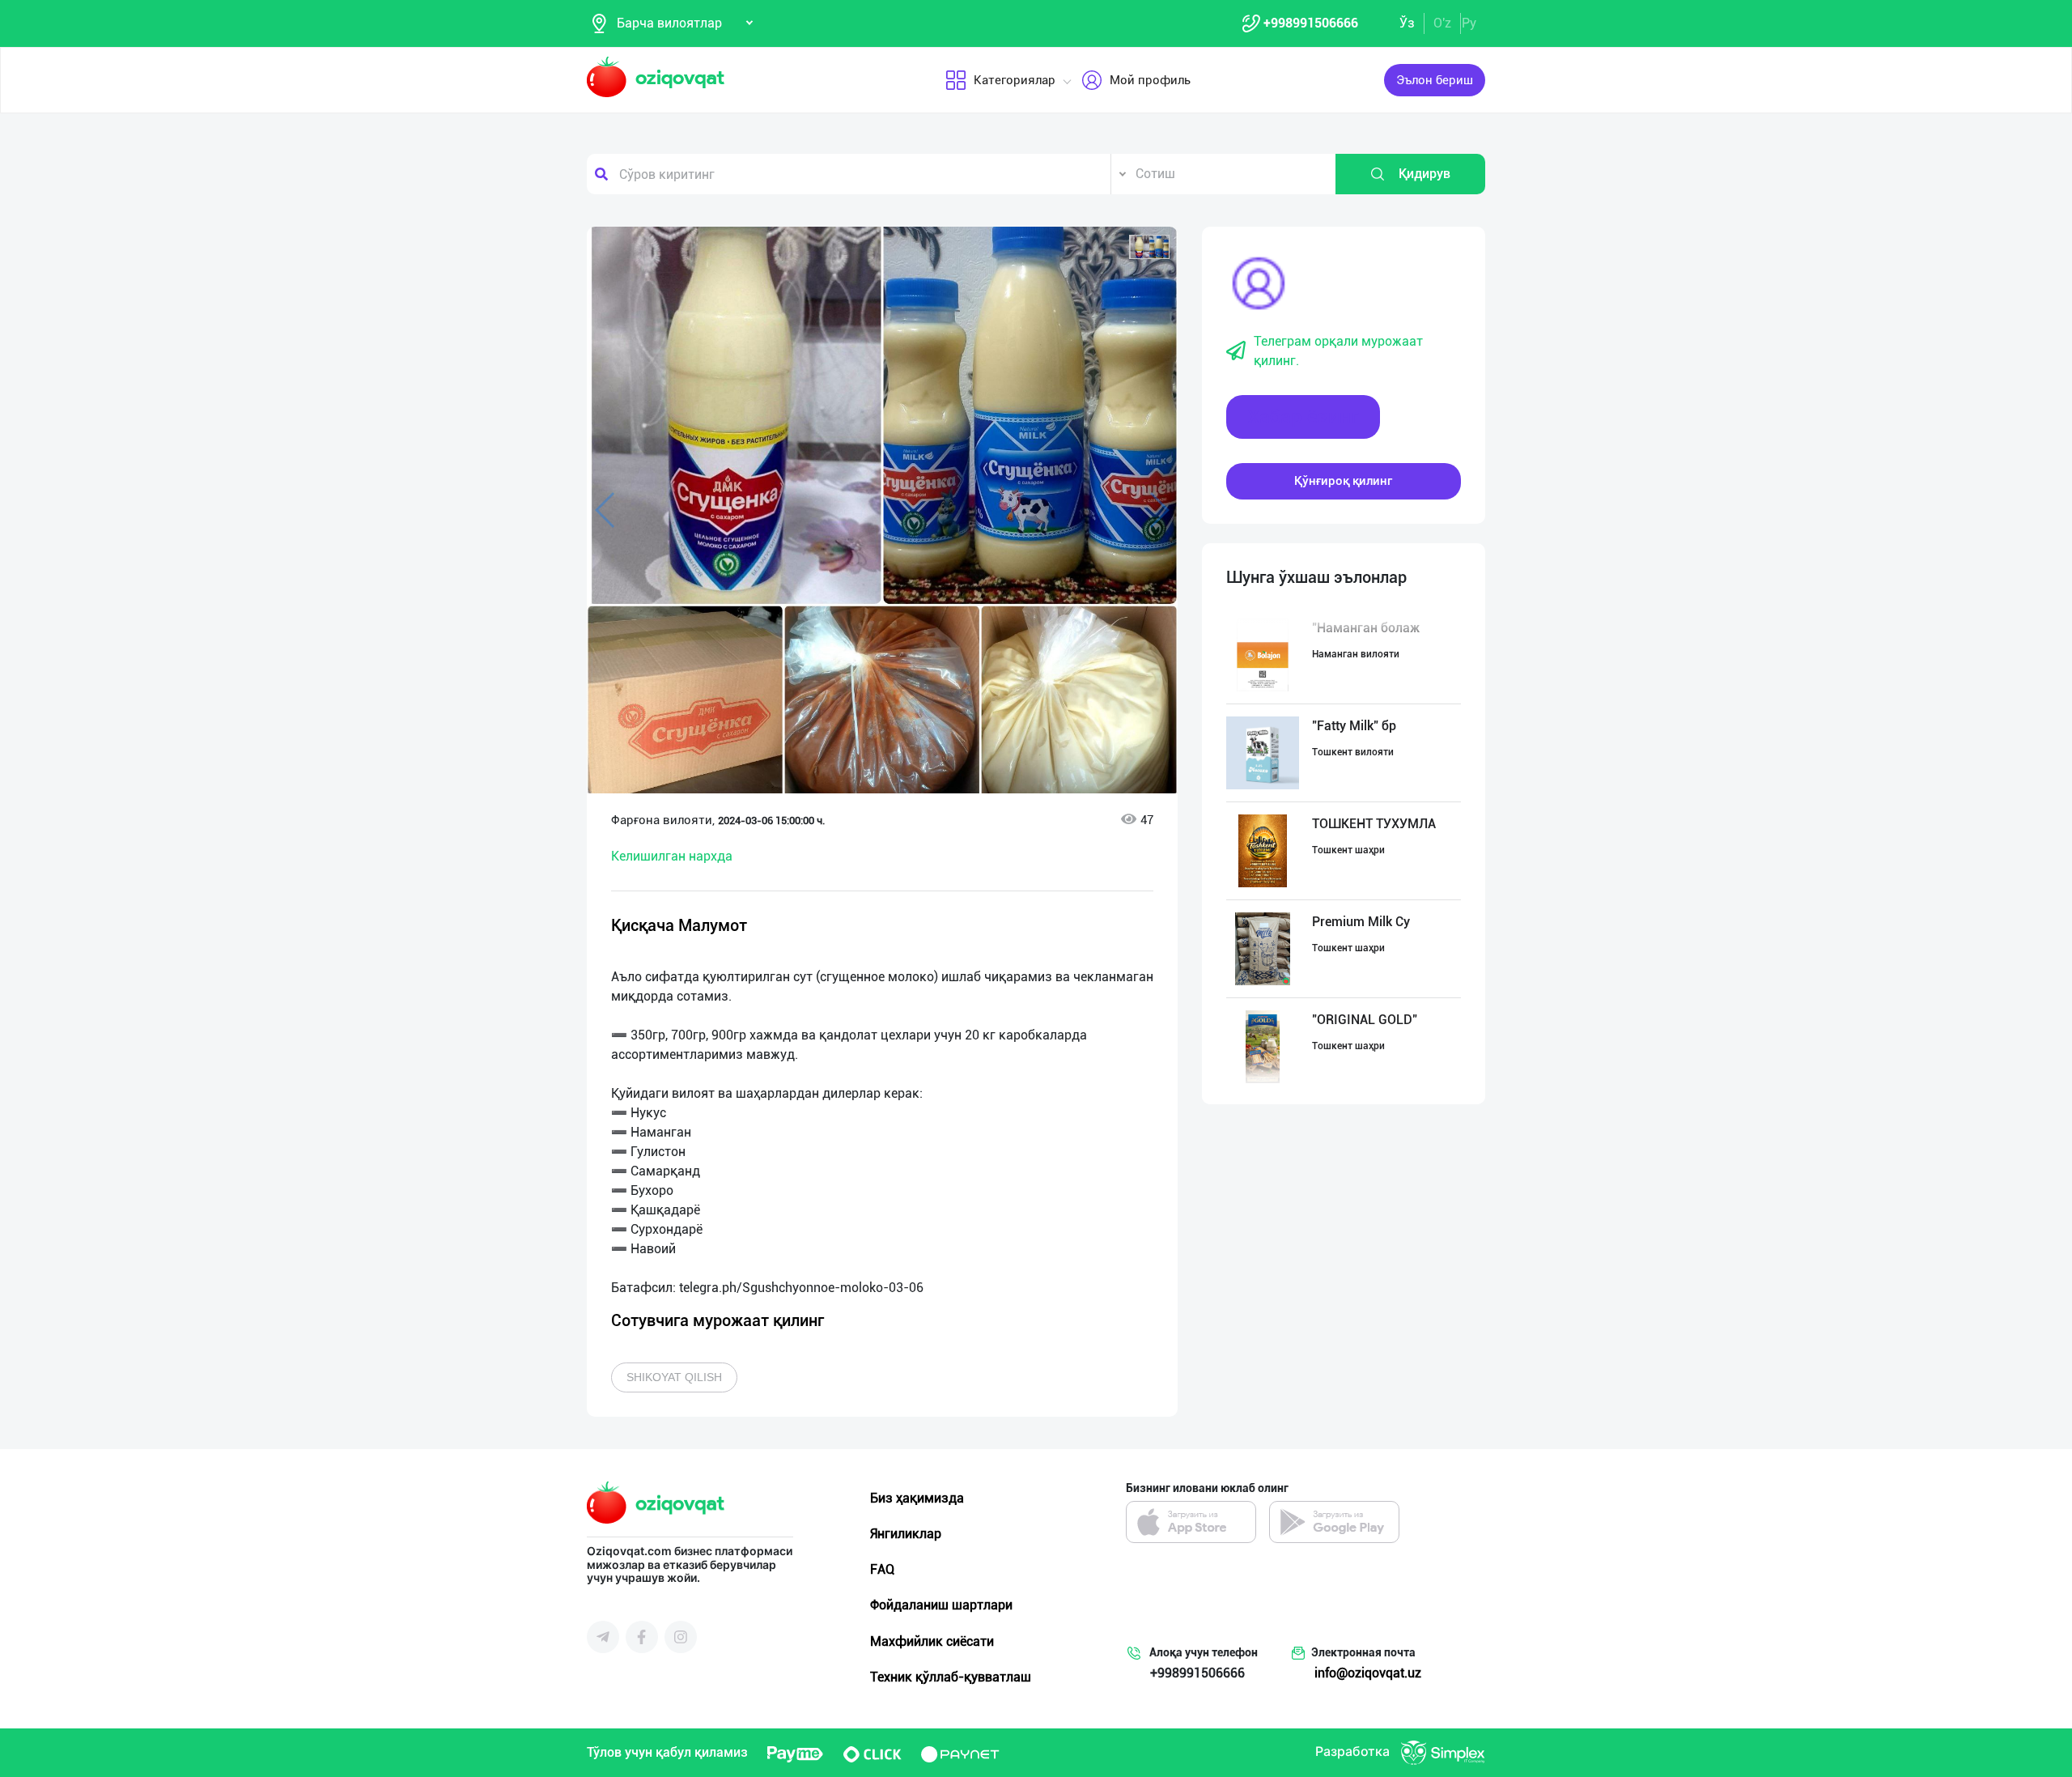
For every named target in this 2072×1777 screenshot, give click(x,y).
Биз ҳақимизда (917, 1498)
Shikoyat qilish (674, 1377)
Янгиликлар (906, 1534)
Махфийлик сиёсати (932, 1641)
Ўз (1407, 23)
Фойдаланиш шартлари (941, 1605)
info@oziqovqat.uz (1368, 1673)
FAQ (882, 1569)
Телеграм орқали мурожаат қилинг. (1338, 351)
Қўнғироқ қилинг (1343, 481)
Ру (1469, 23)
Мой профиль (1150, 80)
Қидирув (1424, 174)
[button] (1149, 247)
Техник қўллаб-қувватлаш (951, 1677)
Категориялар (1015, 80)
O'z (1442, 23)
